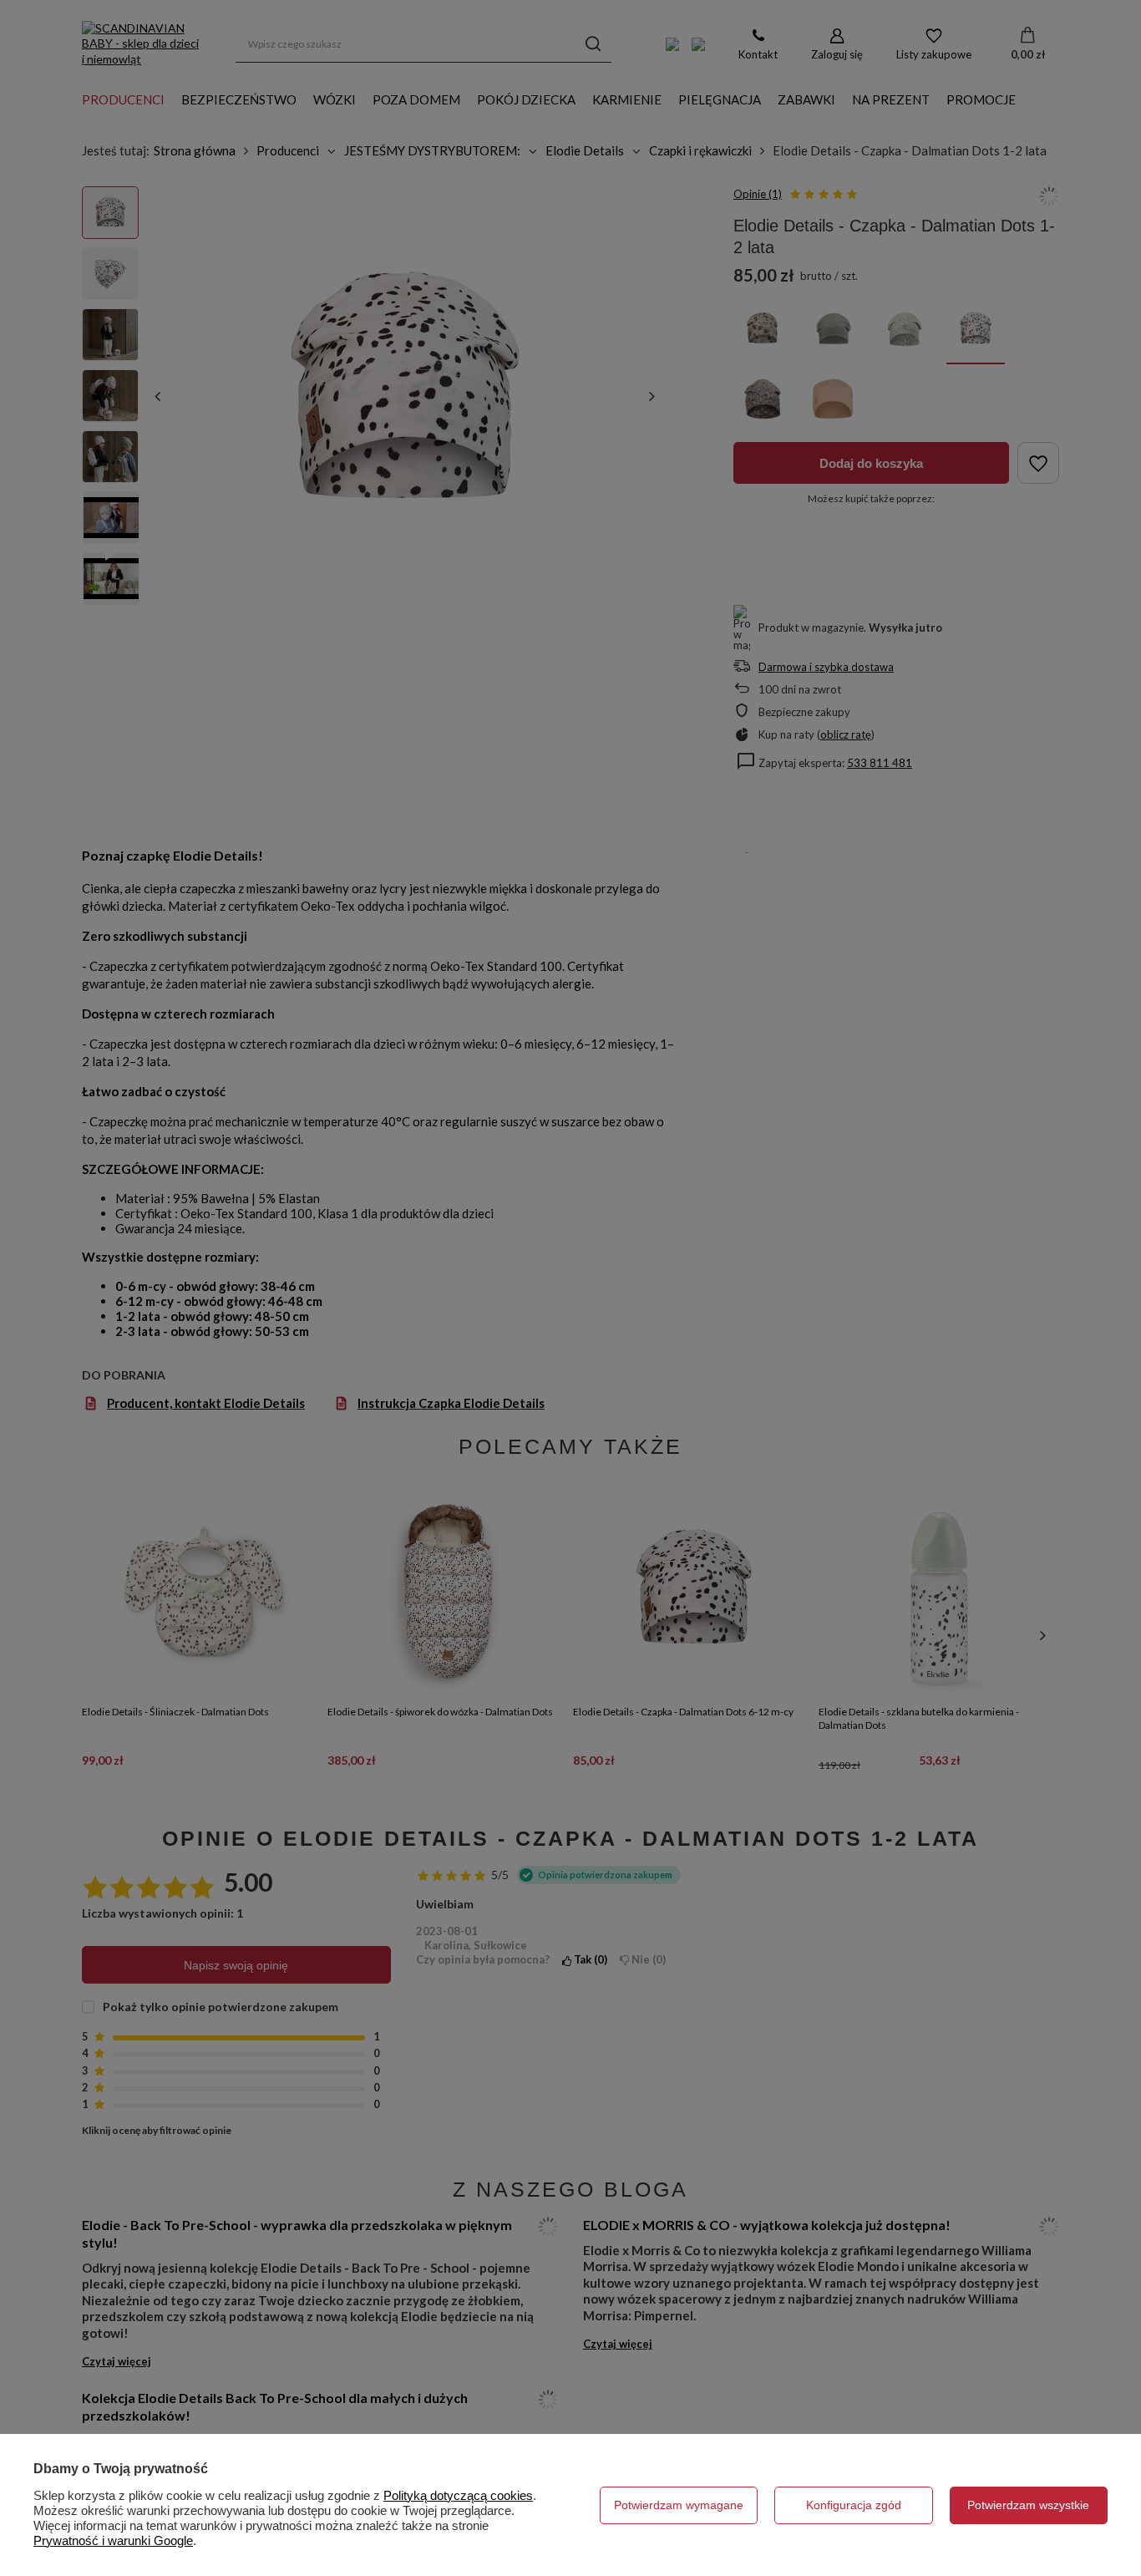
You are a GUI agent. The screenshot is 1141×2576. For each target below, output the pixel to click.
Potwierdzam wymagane (679, 2505)
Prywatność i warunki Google (113, 2540)
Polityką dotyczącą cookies (458, 2495)
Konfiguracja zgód (854, 2505)
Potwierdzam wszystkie (1028, 2505)
